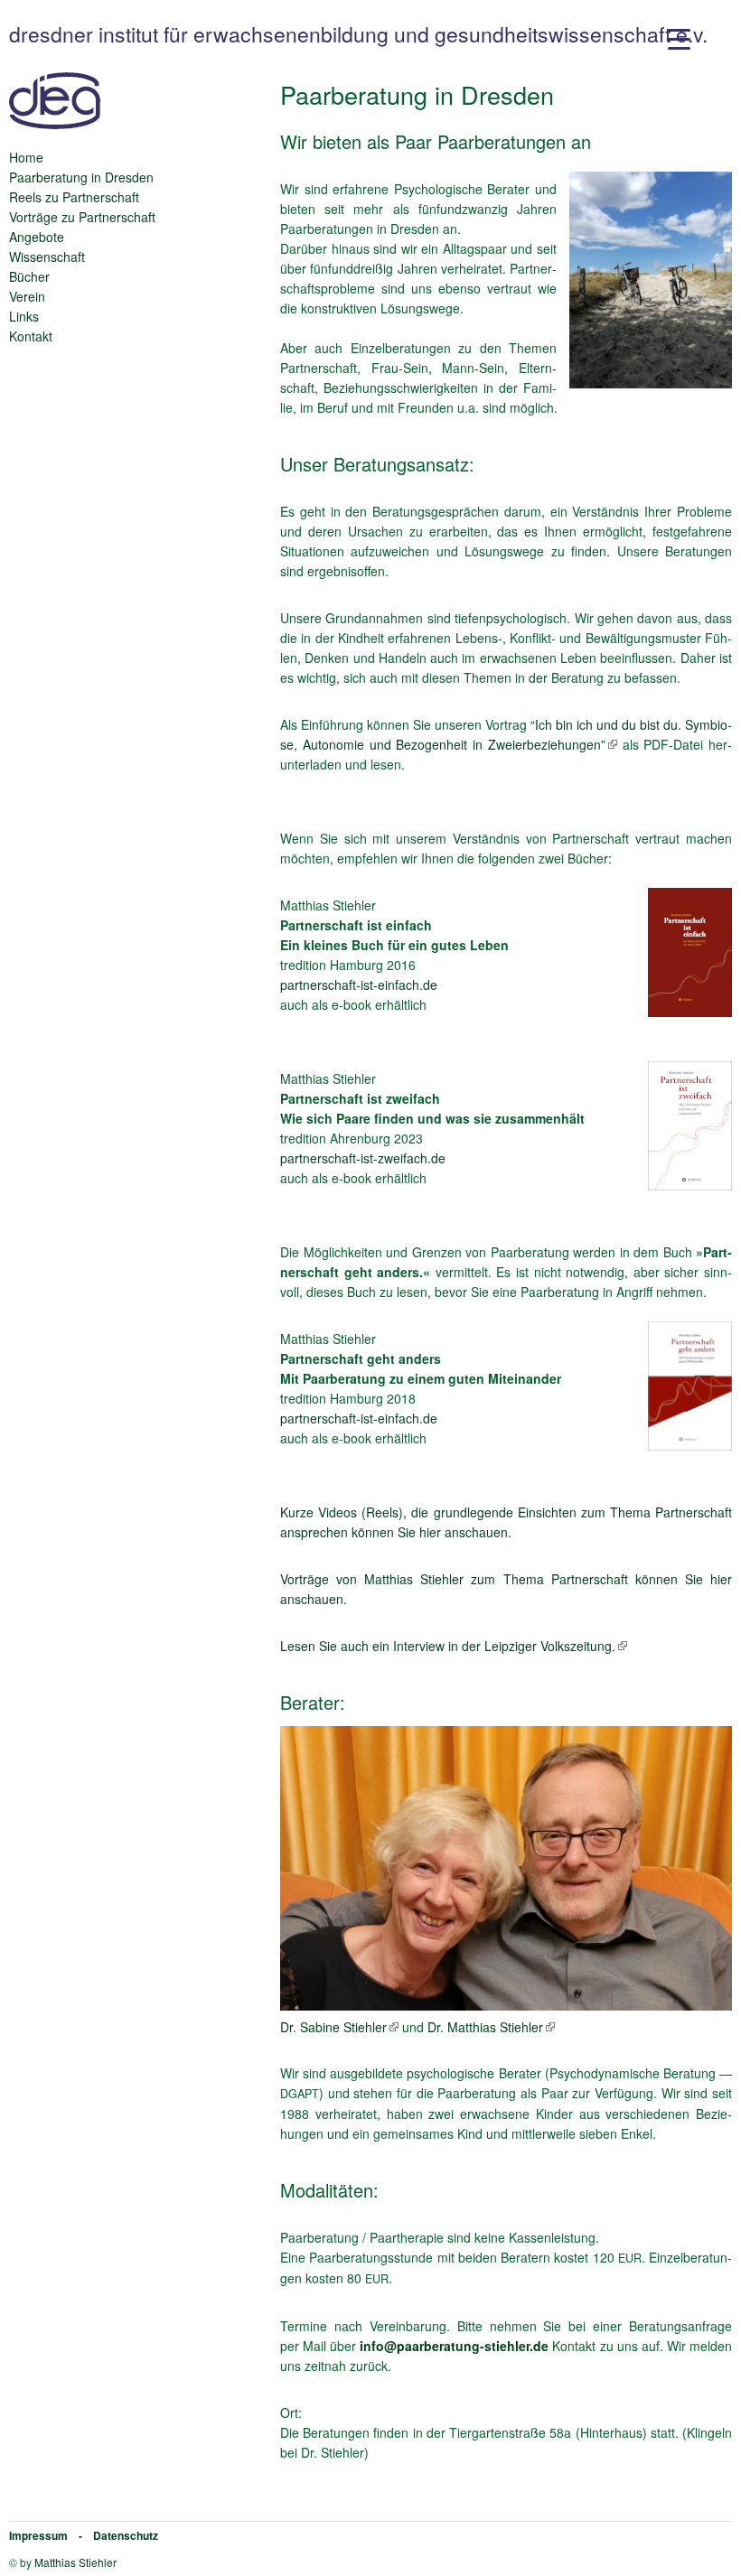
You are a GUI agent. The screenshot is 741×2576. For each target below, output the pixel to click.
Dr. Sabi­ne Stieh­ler (333, 2027)
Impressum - (51, 2535)
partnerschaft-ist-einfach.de (359, 985)
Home (26, 157)
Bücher (29, 276)
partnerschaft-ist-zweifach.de (363, 1158)
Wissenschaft (47, 257)
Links (24, 316)
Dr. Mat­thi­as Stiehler (485, 2027)
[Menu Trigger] (679, 38)
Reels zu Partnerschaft (74, 197)
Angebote (37, 237)
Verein (27, 296)
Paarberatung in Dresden (81, 177)
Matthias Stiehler (75, 2562)
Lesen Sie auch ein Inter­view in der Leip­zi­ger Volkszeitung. (448, 1646)
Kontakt (31, 336)
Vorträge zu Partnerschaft (82, 217)
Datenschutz (126, 2535)
